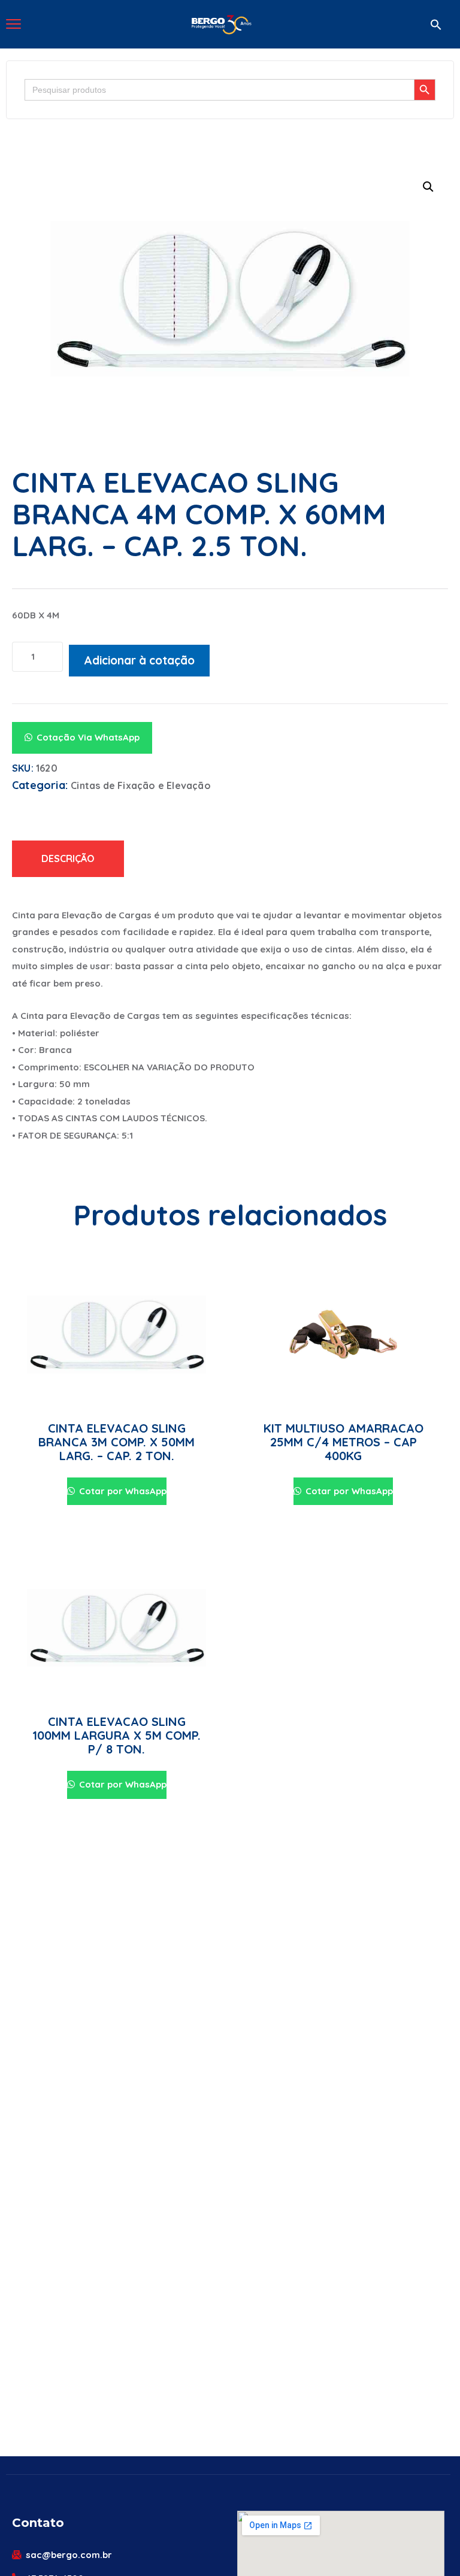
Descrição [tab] (68, 858)
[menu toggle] (13, 24)
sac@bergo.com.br (69, 2555)
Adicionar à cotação (139, 660)
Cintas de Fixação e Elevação (141, 785)
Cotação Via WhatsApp (88, 737)
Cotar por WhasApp (122, 1491)
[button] (436, 25)
